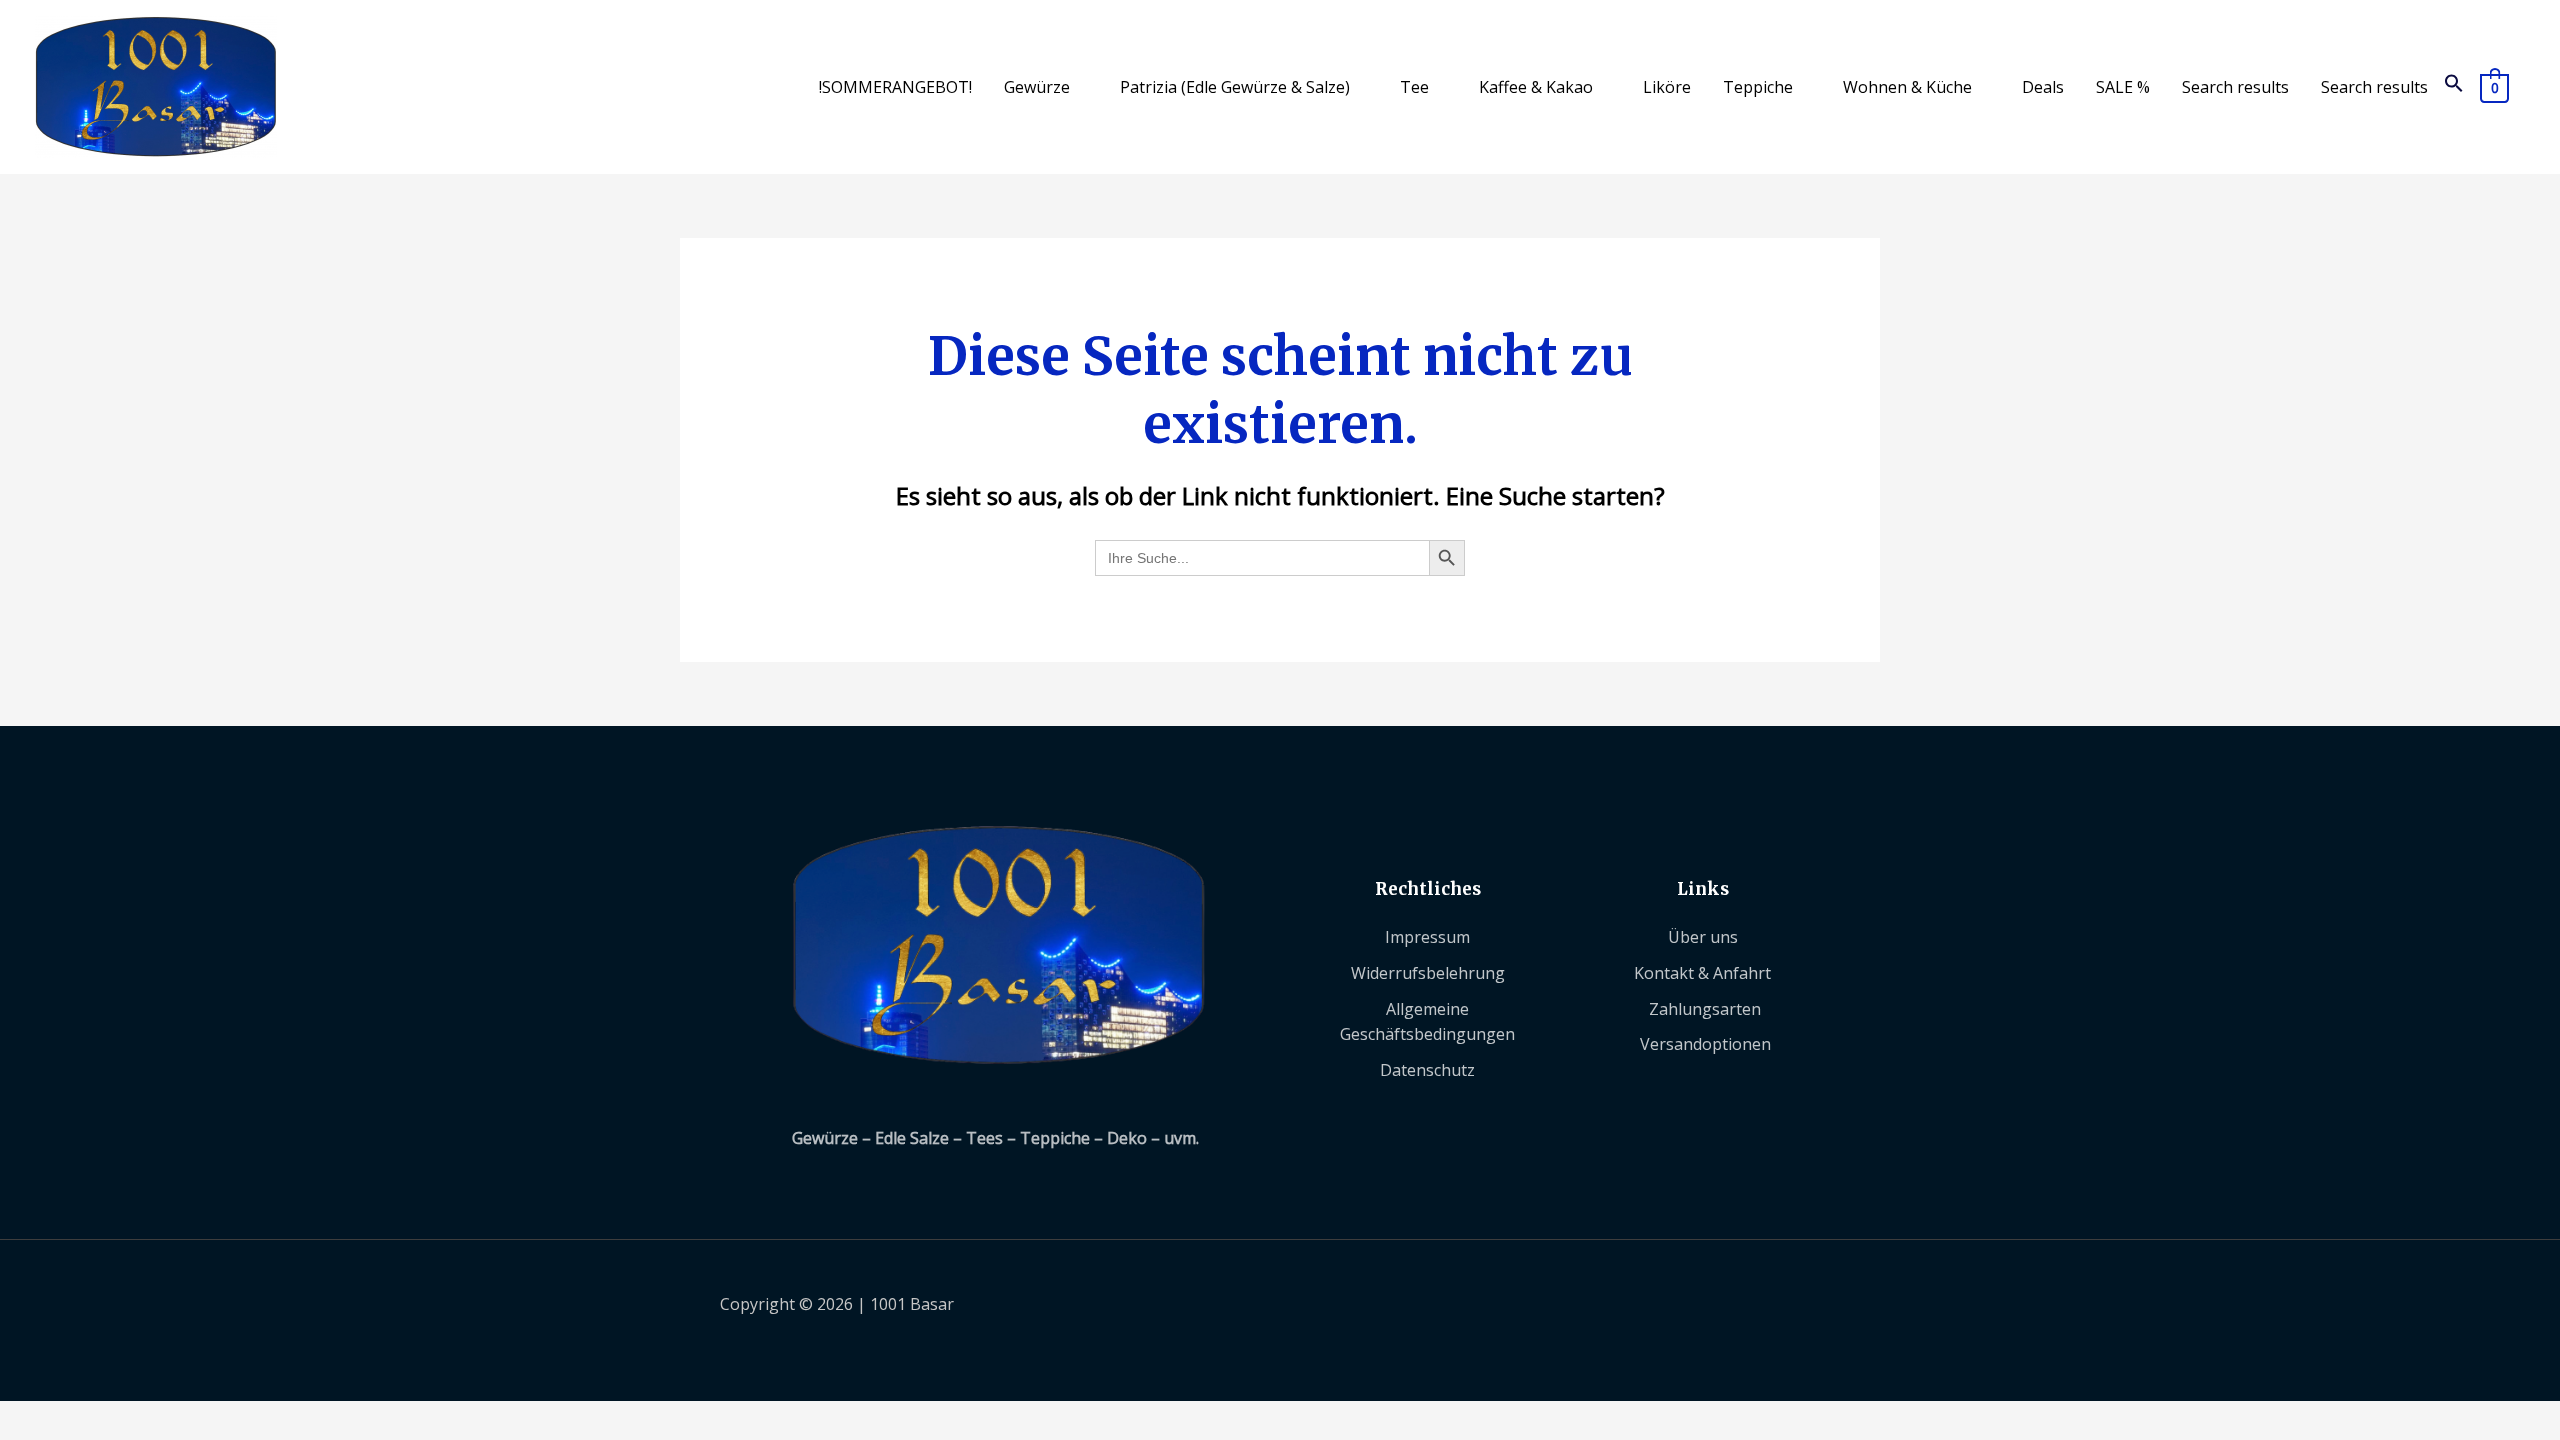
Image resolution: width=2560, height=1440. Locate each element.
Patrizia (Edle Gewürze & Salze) (1235, 87)
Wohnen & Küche (1907, 87)
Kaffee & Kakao (1536, 87)
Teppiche (1758, 87)
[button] (2454, 87)
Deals (2043, 87)
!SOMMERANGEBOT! (895, 87)
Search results (2235, 87)
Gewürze (1037, 87)
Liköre (1667, 87)
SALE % (2123, 87)
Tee (1414, 87)
